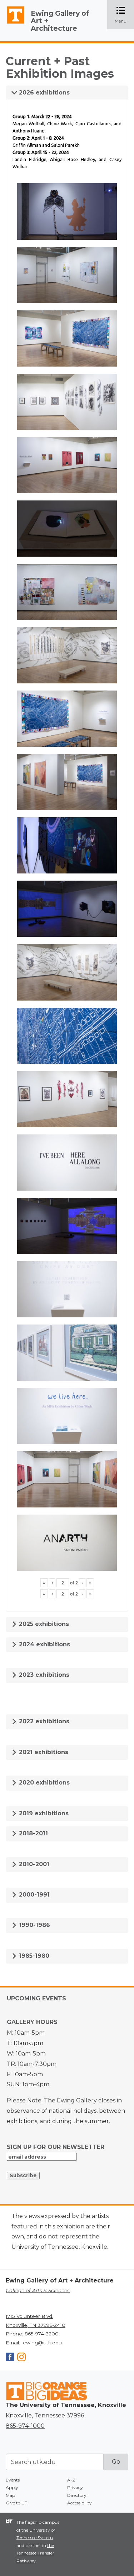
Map (10, 2495)
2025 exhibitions (43, 1624)
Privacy (75, 2487)
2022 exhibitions (43, 1721)
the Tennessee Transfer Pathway (35, 2553)
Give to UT (16, 2503)
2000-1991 (33, 1895)
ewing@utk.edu (42, 2343)
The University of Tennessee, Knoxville (13, 24)
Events (13, 2480)
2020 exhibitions (43, 1783)
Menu (124, 15)
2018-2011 (33, 1833)
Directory (77, 2495)
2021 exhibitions (43, 1752)
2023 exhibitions (43, 1675)
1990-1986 (34, 1925)
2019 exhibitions (43, 1813)
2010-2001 (33, 1864)
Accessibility (80, 2503)
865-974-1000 (25, 2426)
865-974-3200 (42, 2334)
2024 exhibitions (44, 1644)
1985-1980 (33, 1956)
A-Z (71, 2480)
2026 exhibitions (43, 93)
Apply (12, 2487)
